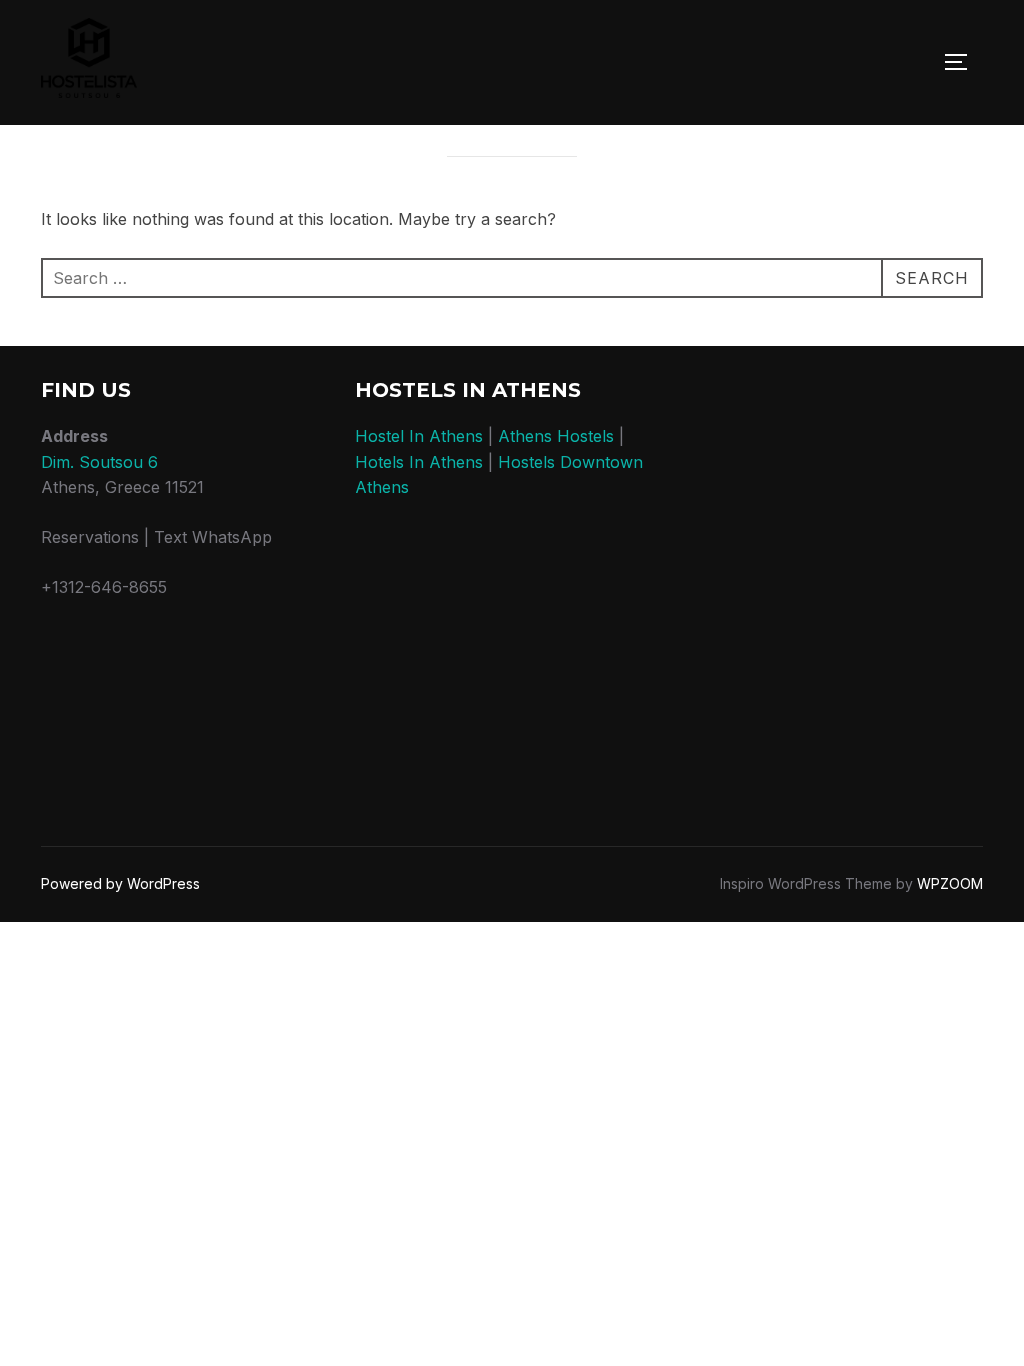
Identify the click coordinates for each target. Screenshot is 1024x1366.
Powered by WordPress (120, 883)
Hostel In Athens (419, 436)
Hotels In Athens (419, 462)
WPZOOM (950, 883)
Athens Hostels (556, 436)
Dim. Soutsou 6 (99, 462)
